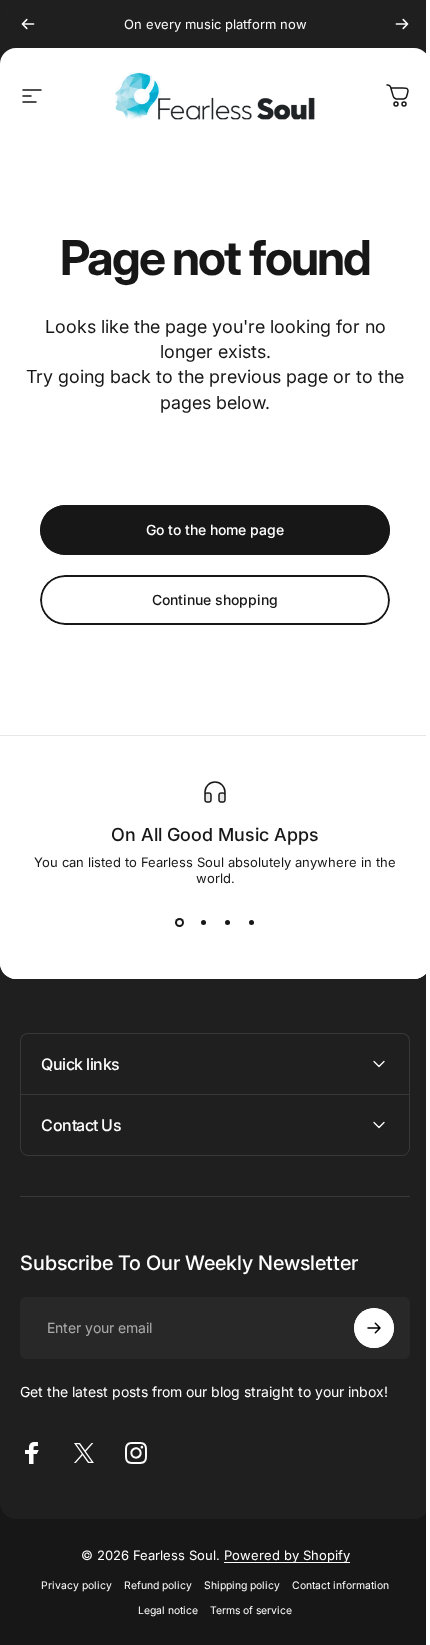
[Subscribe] (359, 1328)
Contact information (333, 1585)
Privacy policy (69, 1585)
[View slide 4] (251, 922)
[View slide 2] (203, 922)
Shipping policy (235, 1585)
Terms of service (244, 1610)
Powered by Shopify (279, 1555)
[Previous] (28, 24)
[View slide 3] (227, 922)
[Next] (402, 24)
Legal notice (161, 1610)
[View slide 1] (179, 922)
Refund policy (151, 1585)
